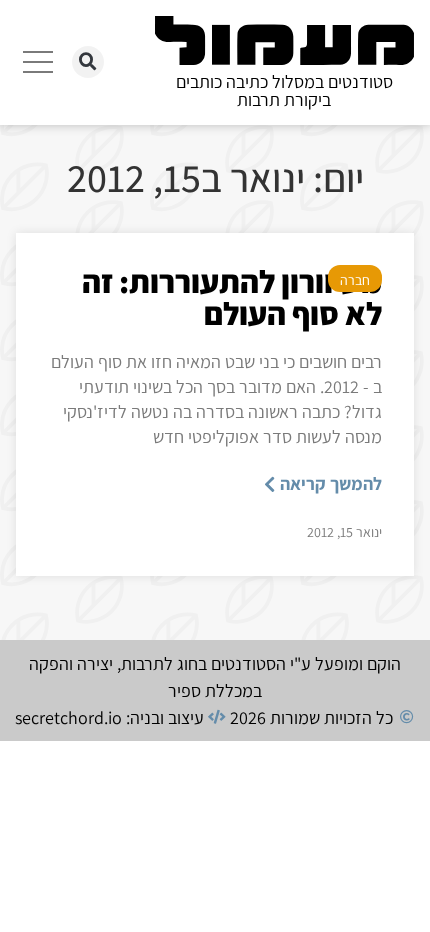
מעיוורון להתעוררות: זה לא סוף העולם (232, 297)
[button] (88, 62)
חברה (355, 280)
